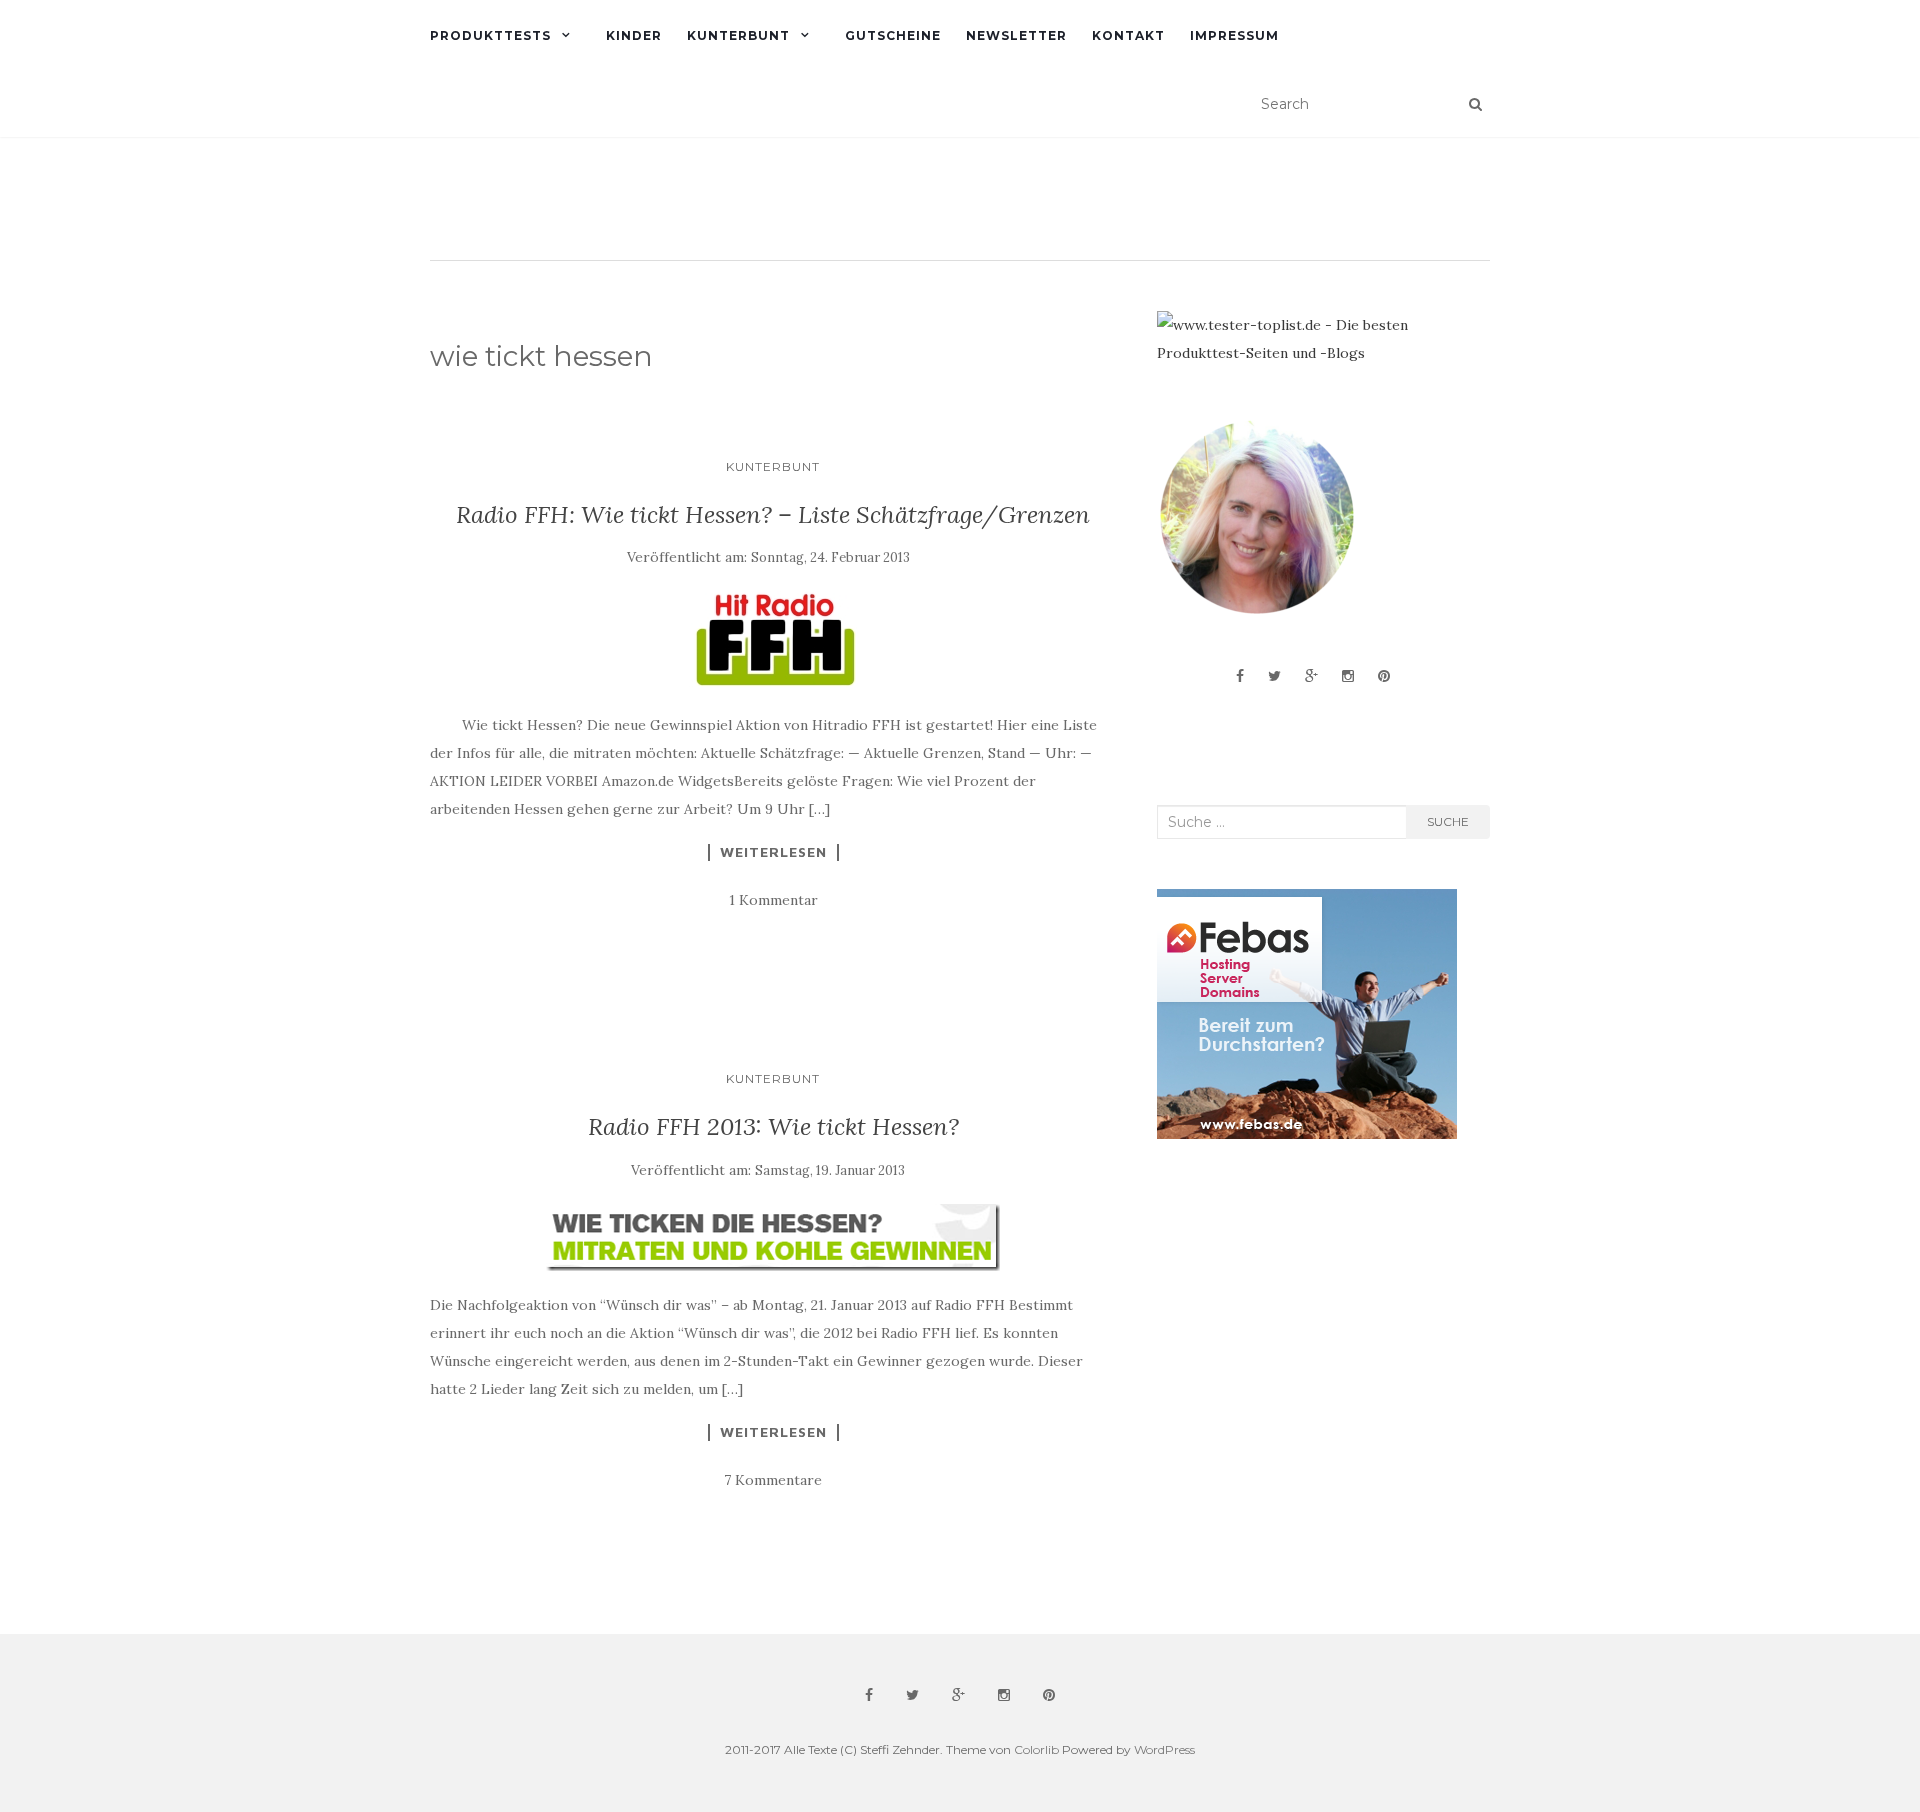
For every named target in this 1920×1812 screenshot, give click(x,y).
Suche (1448, 821)
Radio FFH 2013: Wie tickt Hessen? (773, 1126)
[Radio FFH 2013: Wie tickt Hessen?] (773, 1237)
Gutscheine (893, 35)
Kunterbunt (738, 35)
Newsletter (1016, 35)
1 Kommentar (773, 900)
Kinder (634, 35)
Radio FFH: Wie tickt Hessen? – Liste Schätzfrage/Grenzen (773, 514)
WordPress (1164, 1749)
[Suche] (1475, 104)
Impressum (1234, 35)
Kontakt (1128, 35)
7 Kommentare (773, 1480)
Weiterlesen (773, 852)
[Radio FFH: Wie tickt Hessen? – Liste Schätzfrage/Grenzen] (773, 641)
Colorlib (1036, 1749)
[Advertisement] (1307, 1314)
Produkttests (490, 35)
